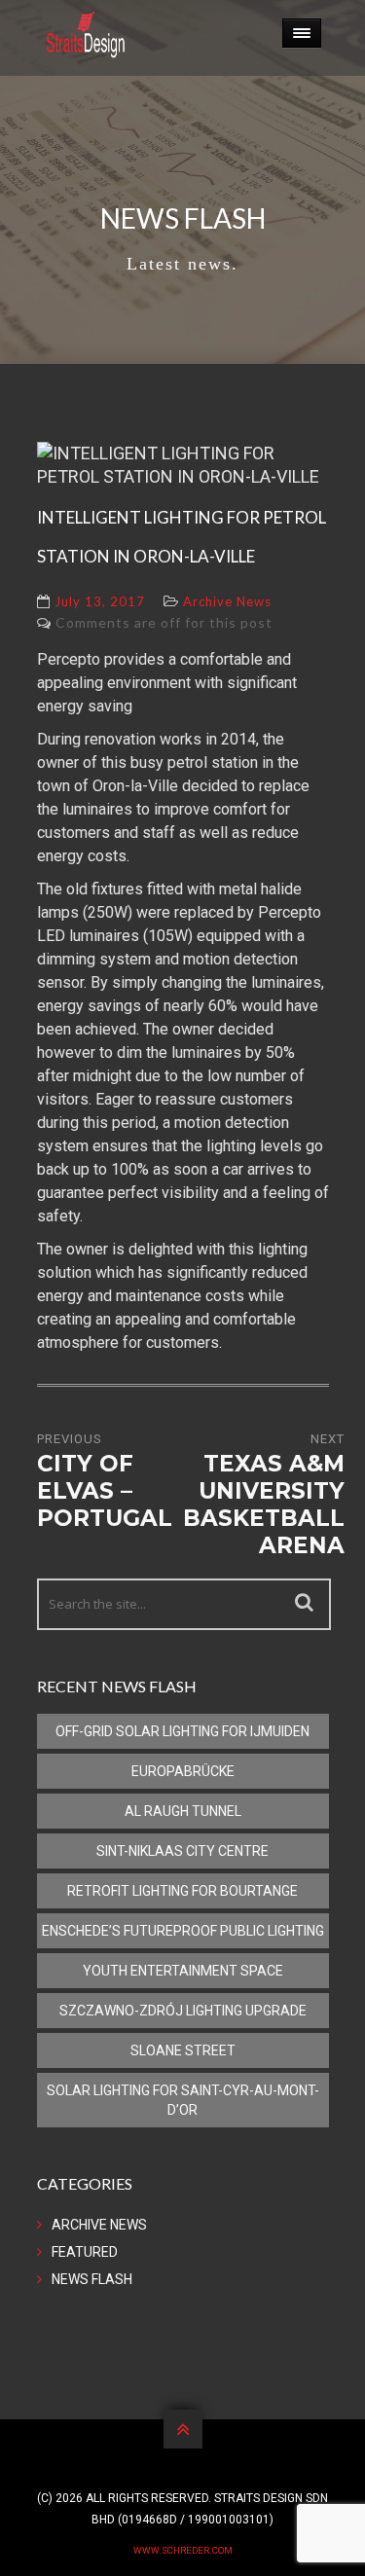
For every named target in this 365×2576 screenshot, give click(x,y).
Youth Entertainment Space (183, 1971)
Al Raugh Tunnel (183, 1811)
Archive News (227, 601)
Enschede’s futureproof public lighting (183, 1931)
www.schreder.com (183, 2550)
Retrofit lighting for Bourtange (182, 1891)
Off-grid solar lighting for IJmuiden (182, 1731)
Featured (85, 2252)
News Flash (92, 2279)
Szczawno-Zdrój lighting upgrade (183, 2011)
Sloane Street (183, 2050)
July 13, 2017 (100, 601)
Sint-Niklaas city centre (182, 1851)
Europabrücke (183, 1771)
